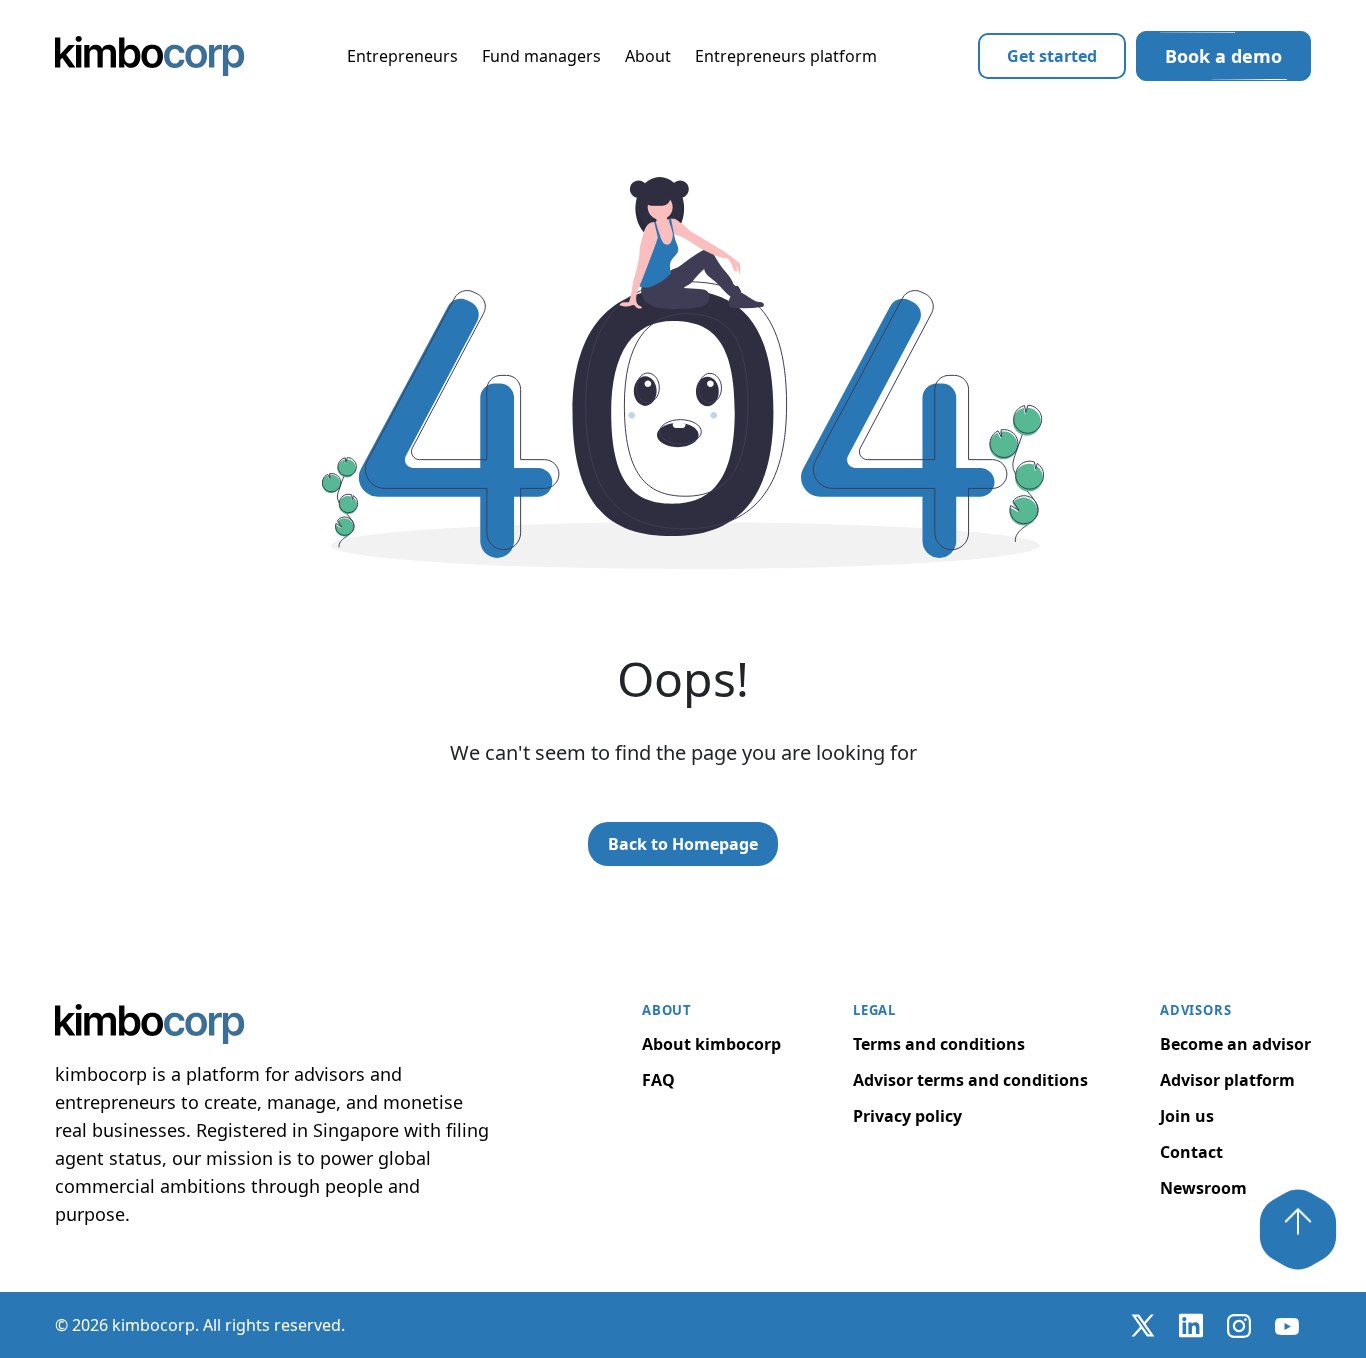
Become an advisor (1235, 1044)
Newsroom (1203, 1188)
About (648, 56)
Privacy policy (907, 1116)
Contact (1191, 1152)
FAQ (658, 1080)
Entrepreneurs (402, 56)
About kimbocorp (711, 1044)
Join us (1187, 1116)
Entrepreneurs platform (786, 56)
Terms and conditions (939, 1044)
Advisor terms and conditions (970, 1080)
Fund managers (541, 56)
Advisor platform (1227, 1080)
